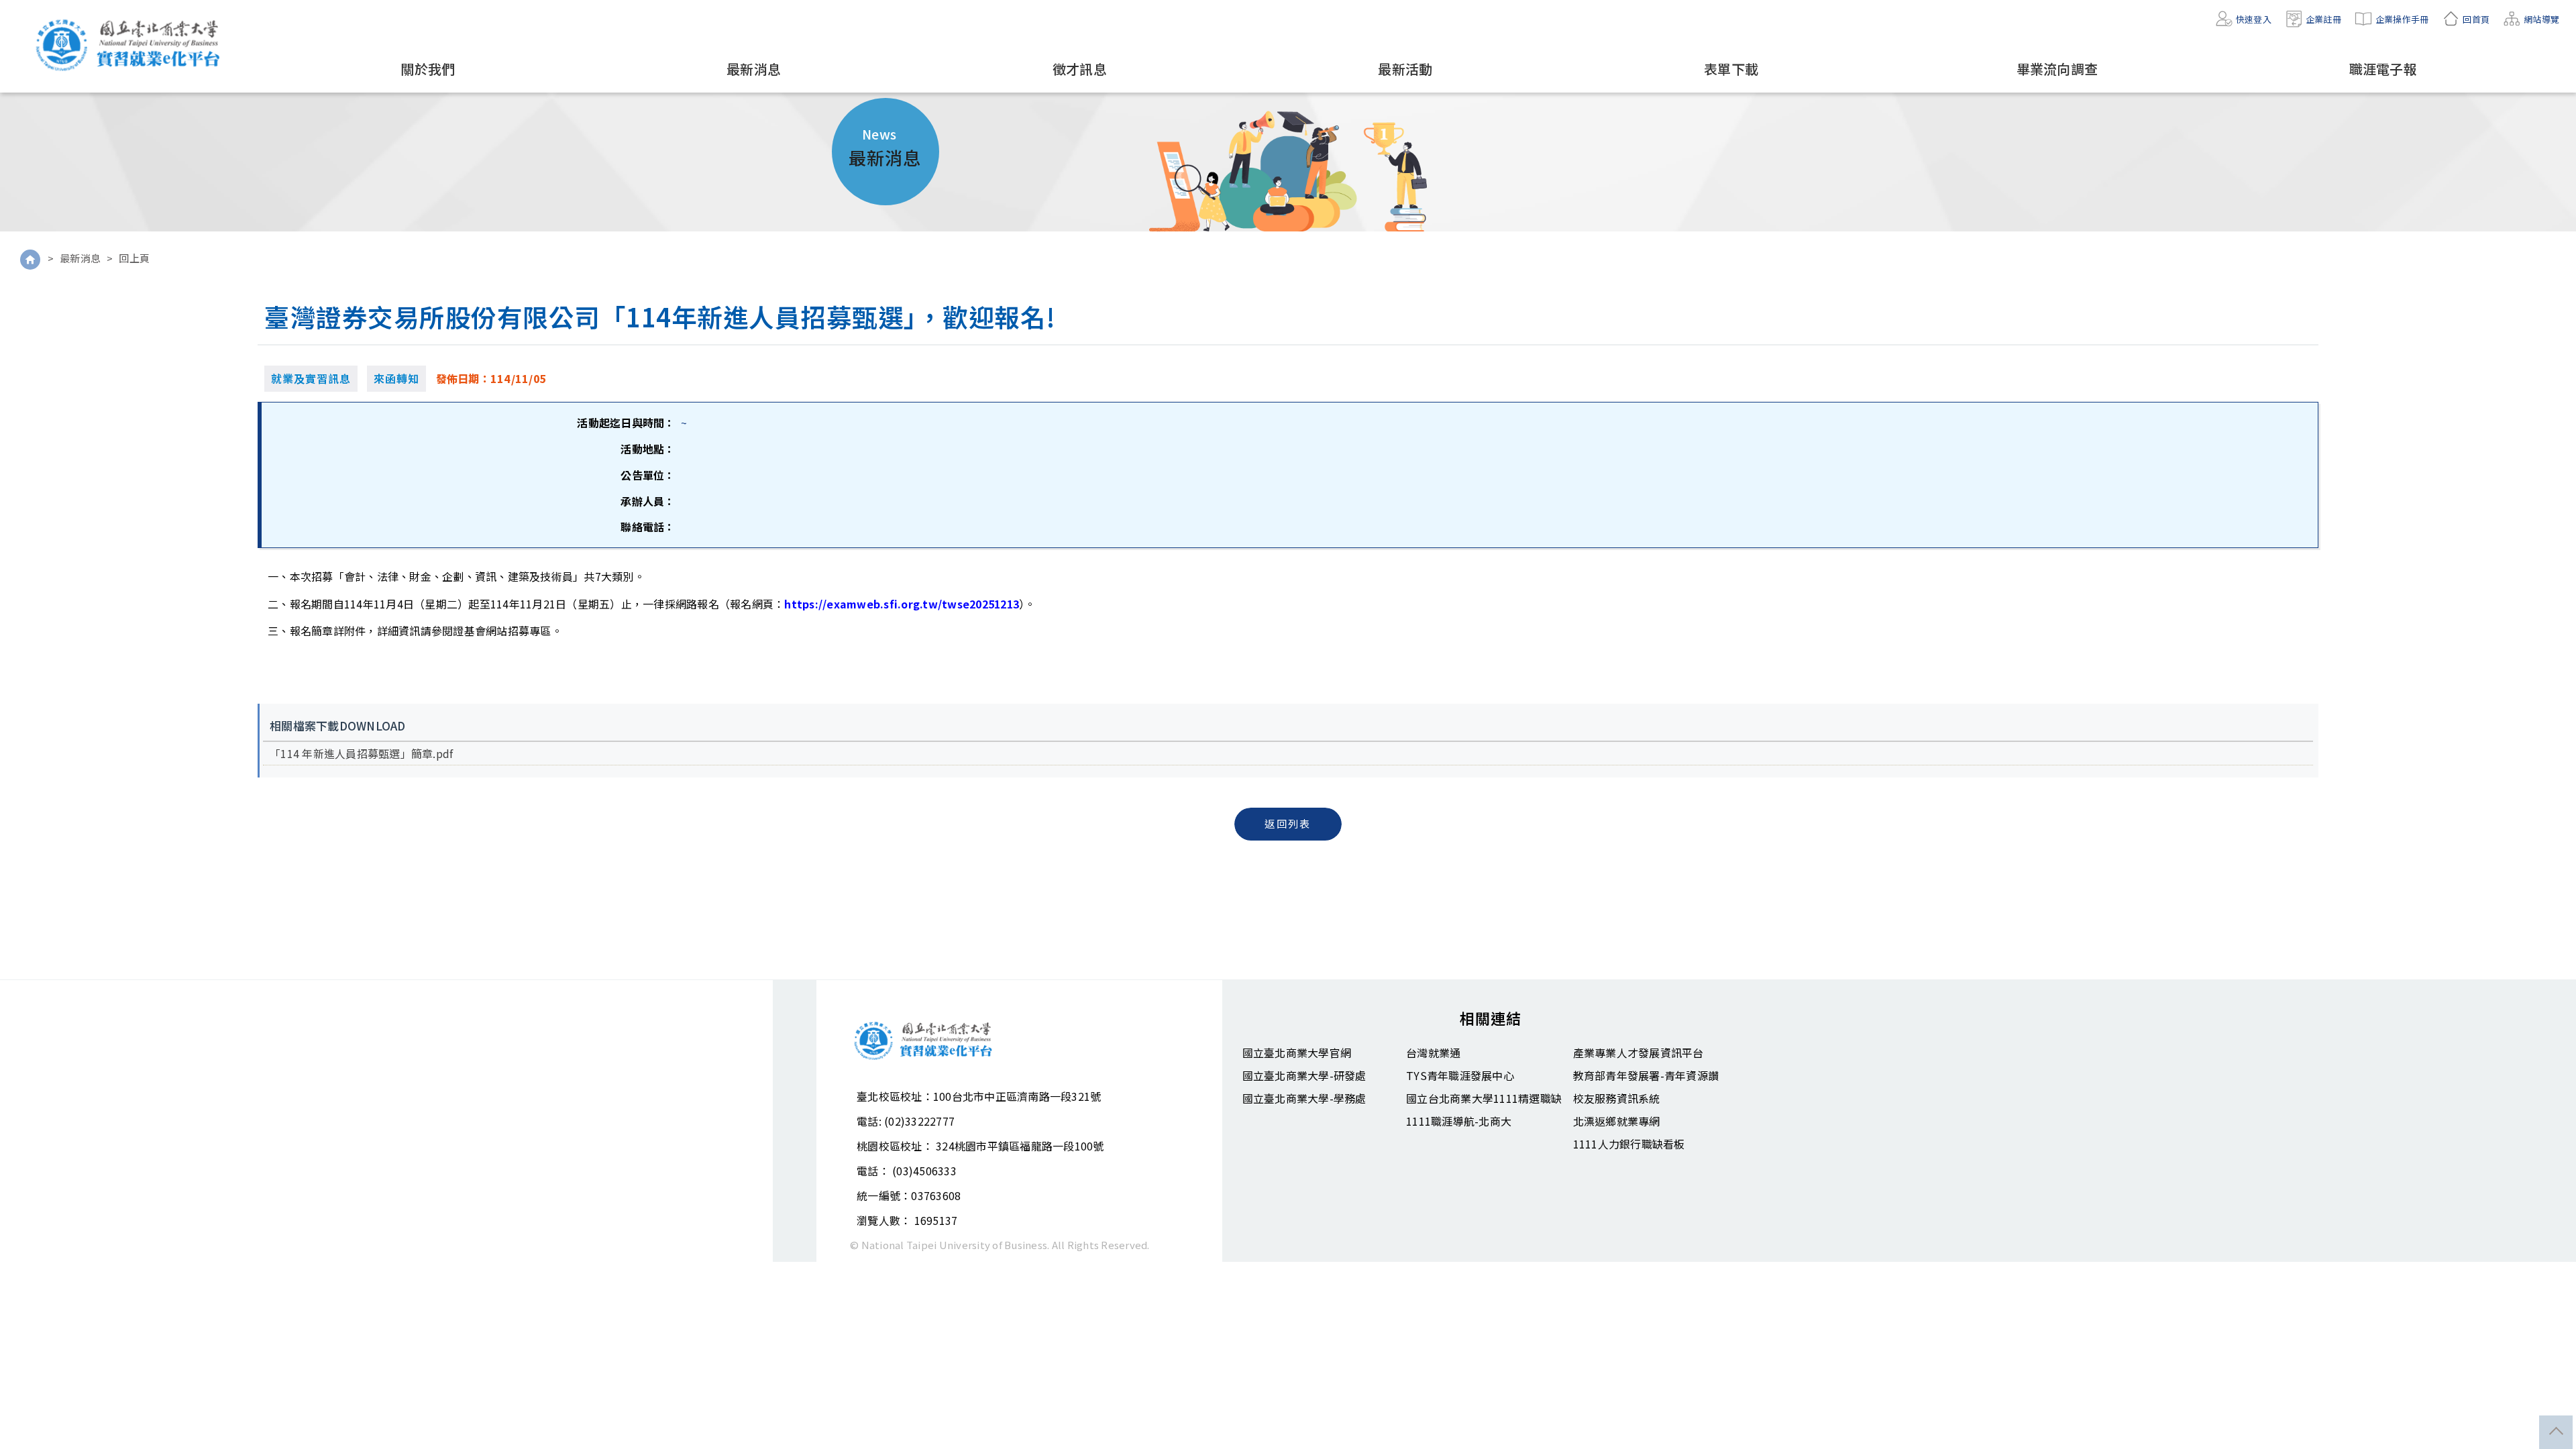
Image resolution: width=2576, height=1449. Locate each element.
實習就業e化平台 (131, 45)
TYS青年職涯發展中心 (1460, 1075)
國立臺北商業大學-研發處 (1304, 1075)
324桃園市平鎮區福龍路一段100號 (1020, 1146)
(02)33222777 (919, 1121)
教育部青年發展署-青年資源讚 (1646, 1075)
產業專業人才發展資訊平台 (1639, 1053)
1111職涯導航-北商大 (1459, 1121)
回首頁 (2476, 19)
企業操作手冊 (2402, 19)
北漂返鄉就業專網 (1617, 1121)
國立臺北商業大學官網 (1297, 1053)
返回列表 (1288, 823)
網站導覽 (2541, 19)
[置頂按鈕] (2556, 1432)
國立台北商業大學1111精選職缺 (1484, 1098)
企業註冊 (2323, 19)
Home (30, 260)
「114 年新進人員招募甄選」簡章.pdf (361, 753)
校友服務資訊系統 (1617, 1098)
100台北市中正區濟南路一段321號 (1017, 1096)
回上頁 (135, 258)
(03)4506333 (924, 1171)
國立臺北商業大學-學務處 (1304, 1098)
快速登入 (2254, 19)
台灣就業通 (1433, 1053)
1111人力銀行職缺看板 (1629, 1144)
